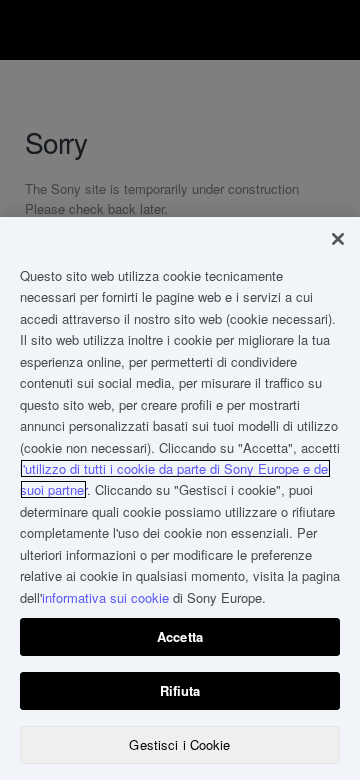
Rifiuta (180, 690)
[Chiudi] (338, 239)
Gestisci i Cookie (179, 744)
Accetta (180, 636)
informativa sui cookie (105, 597)
